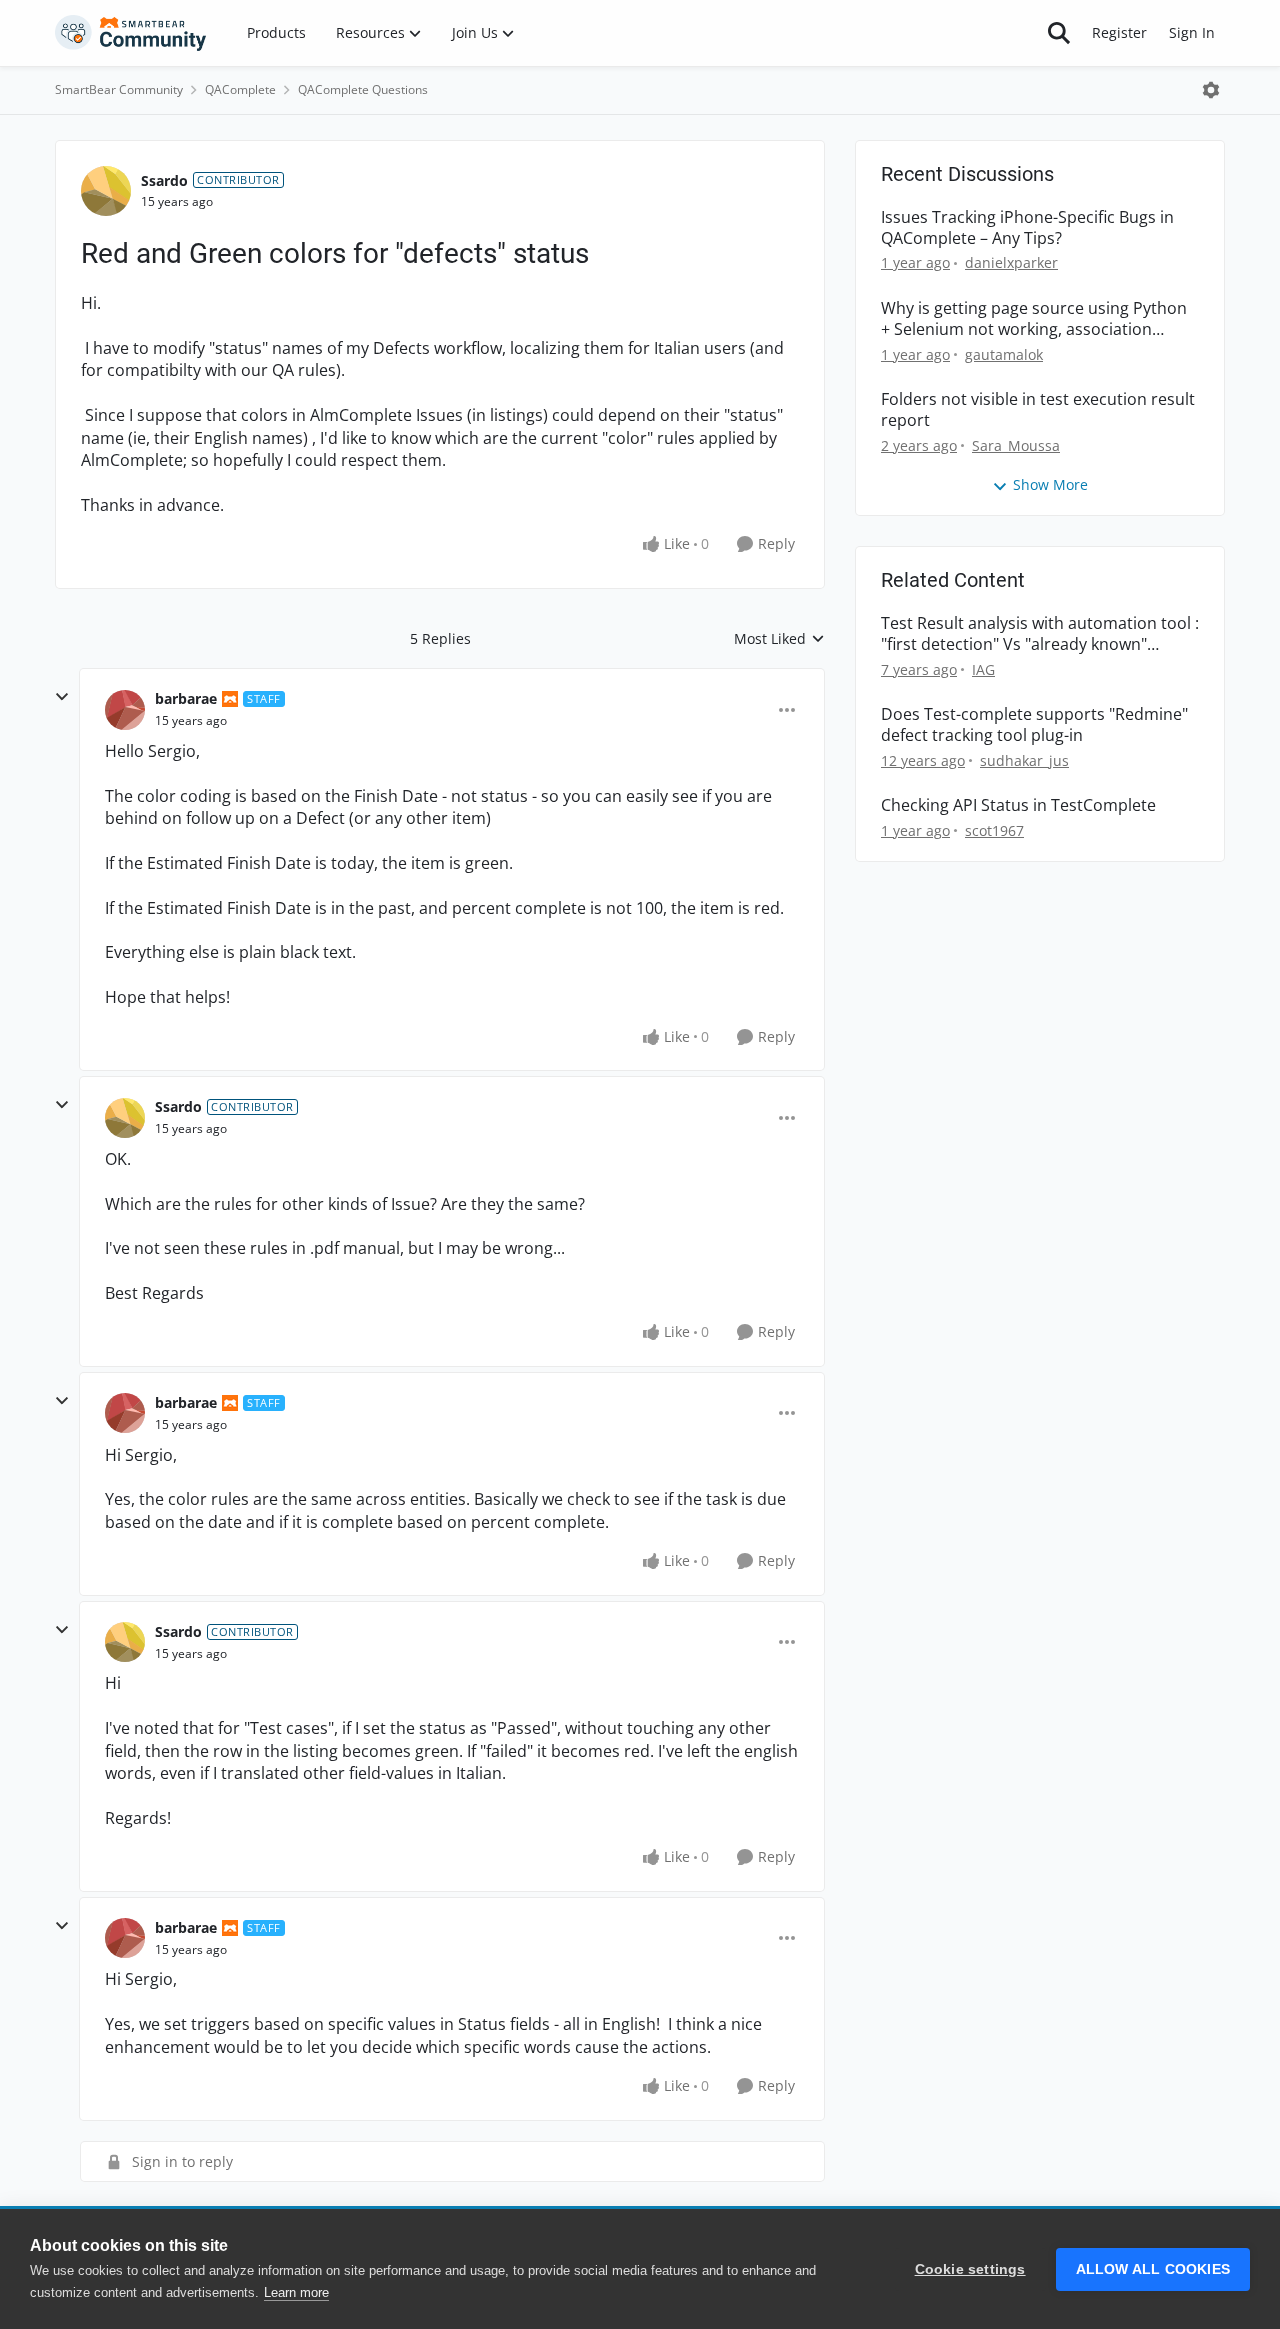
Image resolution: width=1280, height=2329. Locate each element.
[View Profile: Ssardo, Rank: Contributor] (106, 191)
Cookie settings (970, 2269)
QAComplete (240, 89)
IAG (983, 669)
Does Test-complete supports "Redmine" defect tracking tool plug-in (1034, 725)
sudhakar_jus (1024, 760)
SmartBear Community (119, 89)
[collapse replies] (62, 697)
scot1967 (994, 830)
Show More (1050, 484)
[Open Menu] (1211, 90)
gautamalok (1004, 354)
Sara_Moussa (1016, 445)
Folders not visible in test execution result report (1038, 410)
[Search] (1059, 33)
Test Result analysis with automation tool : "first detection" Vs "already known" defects (1040, 634)
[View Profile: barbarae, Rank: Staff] (125, 710)
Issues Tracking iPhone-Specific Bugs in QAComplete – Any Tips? (1027, 228)
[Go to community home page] (131, 33)
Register (1119, 32)
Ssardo (164, 180)
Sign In (1192, 32)
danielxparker (1011, 262)
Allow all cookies (1153, 2269)
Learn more (296, 2292)
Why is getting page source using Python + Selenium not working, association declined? (1034, 319)
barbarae (186, 698)
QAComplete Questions (363, 89)
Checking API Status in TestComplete (1018, 805)
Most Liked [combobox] (779, 639)
